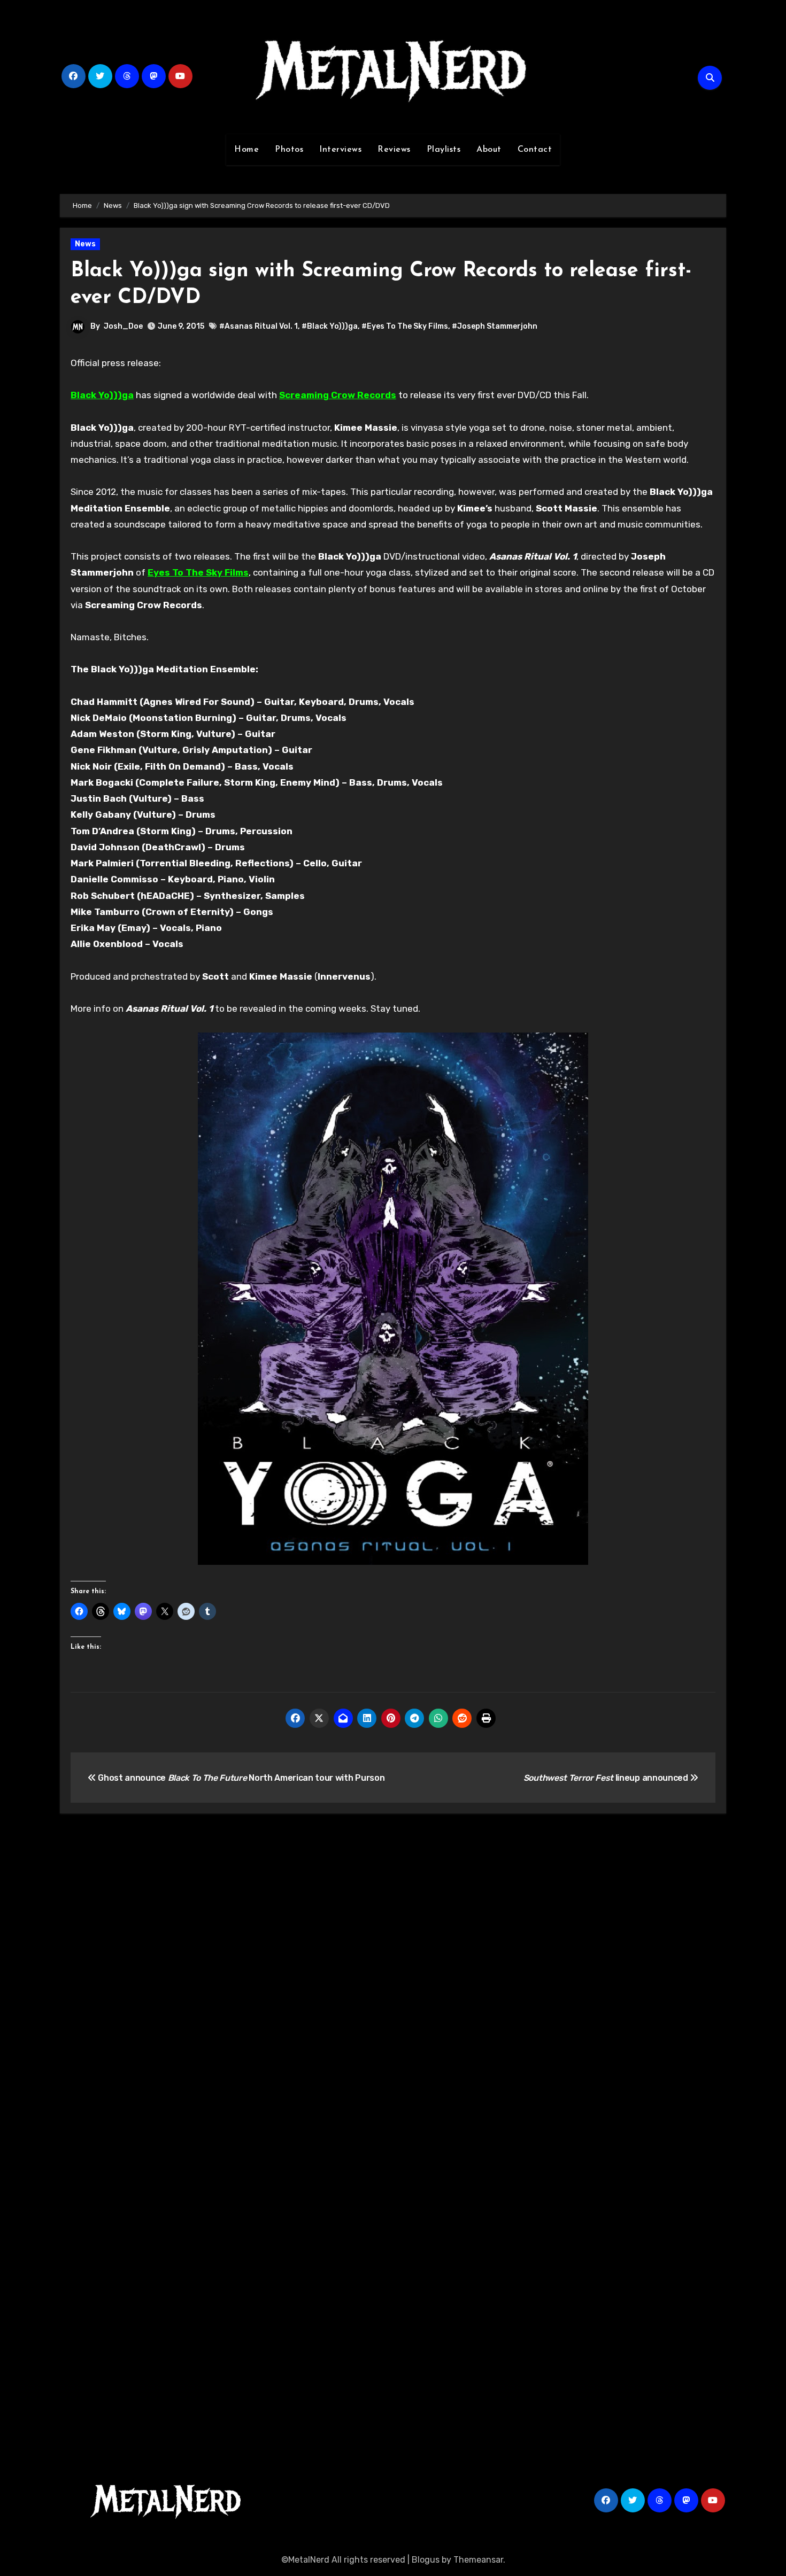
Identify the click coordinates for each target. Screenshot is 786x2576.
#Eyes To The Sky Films (405, 326)
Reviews (394, 150)
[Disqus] (393, 1978)
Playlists (444, 150)
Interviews (340, 150)
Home (246, 150)
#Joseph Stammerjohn (495, 326)
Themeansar (478, 2560)
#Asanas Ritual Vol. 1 (259, 326)
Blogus (426, 2560)
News (85, 244)
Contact (535, 150)
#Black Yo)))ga (330, 326)
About (489, 150)
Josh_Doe (123, 326)
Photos (289, 150)
